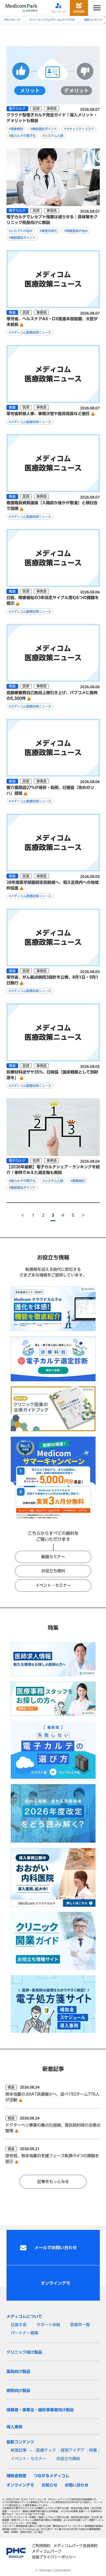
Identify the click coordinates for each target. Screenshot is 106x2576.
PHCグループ (12, 20)
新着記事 (19, 2450)
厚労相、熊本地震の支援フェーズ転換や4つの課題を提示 (52, 2158)
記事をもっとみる (53, 2181)
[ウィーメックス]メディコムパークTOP (52, 20)
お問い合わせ (77, 2485)
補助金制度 (16, 2476)
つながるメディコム (51, 2476)
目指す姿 (19, 2325)
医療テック (46, 2450)
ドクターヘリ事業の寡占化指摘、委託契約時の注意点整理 (53, 2128)
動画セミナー (53, 1557)
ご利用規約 (41, 2546)
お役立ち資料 (53, 1571)
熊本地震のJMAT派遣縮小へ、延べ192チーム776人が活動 (52, 2097)
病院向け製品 (18, 2390)
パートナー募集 (25, 2333)
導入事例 (14, 2427)
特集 (93, 2450)
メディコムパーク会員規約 (75, 2546)
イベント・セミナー (53, 1585)
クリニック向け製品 (24, 2352)
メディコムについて (24, 2316)
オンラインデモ (20, 2485)
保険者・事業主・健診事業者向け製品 (40, 2410)
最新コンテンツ (93, 20)
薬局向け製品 (18, 2371)
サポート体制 (48, 2325)
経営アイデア (73, 2450)
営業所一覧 (80, 2325)
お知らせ (49, 2485)
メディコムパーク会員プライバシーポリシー (54, 2554)
